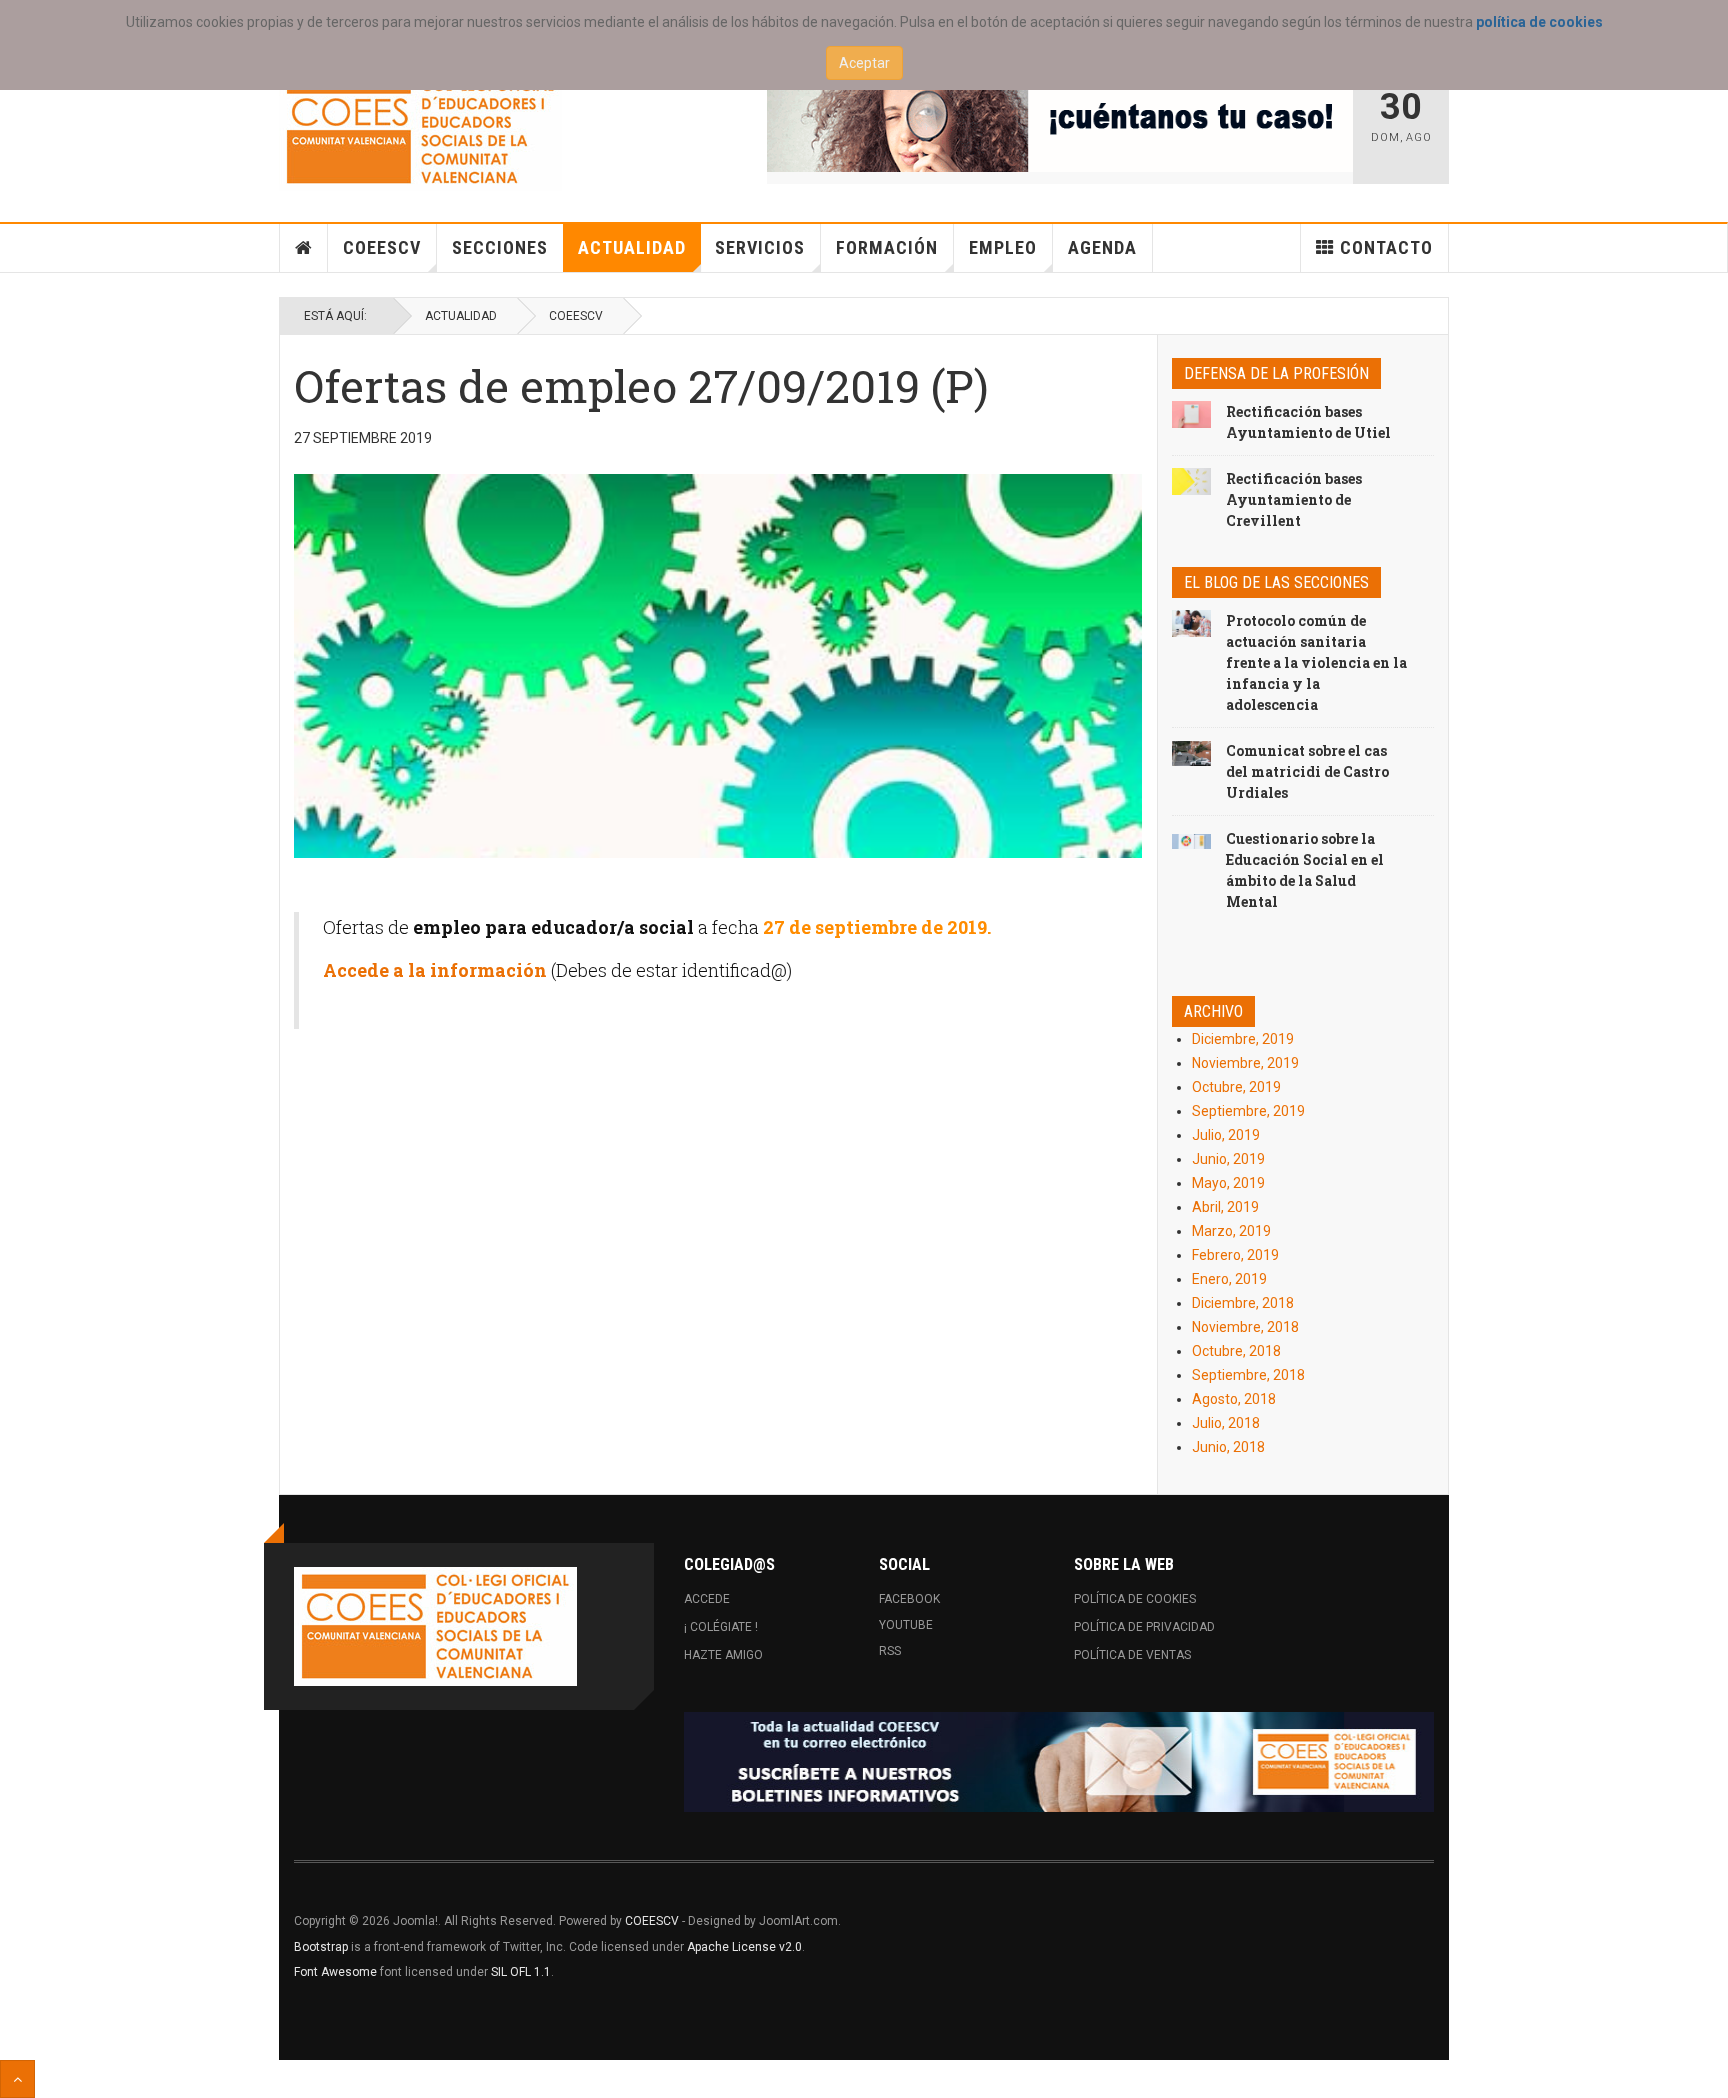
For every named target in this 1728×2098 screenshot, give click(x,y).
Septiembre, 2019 (1248, 1111)
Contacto (1386, 247)
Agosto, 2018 (1234, 1399)
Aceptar (864, 63)
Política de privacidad (1144, 1627)
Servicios (760, 247)
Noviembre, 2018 (1245, 1327)
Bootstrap (321, 1947)
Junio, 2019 (1228, 1159)
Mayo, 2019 (1228, 1183)
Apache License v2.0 (744, 1947)
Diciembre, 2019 (1243, 1039)
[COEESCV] (420, 131)
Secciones (500, 247)
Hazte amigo (723, 1655)
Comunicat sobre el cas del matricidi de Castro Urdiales (1307, 771)
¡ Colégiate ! (721, 1627)
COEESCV (382, 247)
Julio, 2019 (1226, 1135)
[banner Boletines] (1059, 1762)
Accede (707, 1599)
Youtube (906, 1625)
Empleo (1003, 247)
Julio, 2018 (1226, 1423)
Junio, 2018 (1228, 1447)
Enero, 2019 (1229, 1279)
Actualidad (632, 247)
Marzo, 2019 (1231, 1231)
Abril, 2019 (1225, 1207)
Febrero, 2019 (1235, 1255)
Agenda (1102, 247)
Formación (887, 247)
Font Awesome (335, 1972)
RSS (890, 1651)
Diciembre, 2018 (1243, 1303)
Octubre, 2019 (1236, 1087)
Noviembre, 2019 (1245, 1063)
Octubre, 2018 (1236, 1351)
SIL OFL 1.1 (521, 1972)
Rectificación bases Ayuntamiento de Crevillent (1294, 499)
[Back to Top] (17, 2079)
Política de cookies (1135, 1599)
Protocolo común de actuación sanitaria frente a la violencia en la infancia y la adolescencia (1316, 662)
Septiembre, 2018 (1248, 1375)
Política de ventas (1132, 1655)
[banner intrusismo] (1060, 122)
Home (304, 248)
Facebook (909, 1599)
